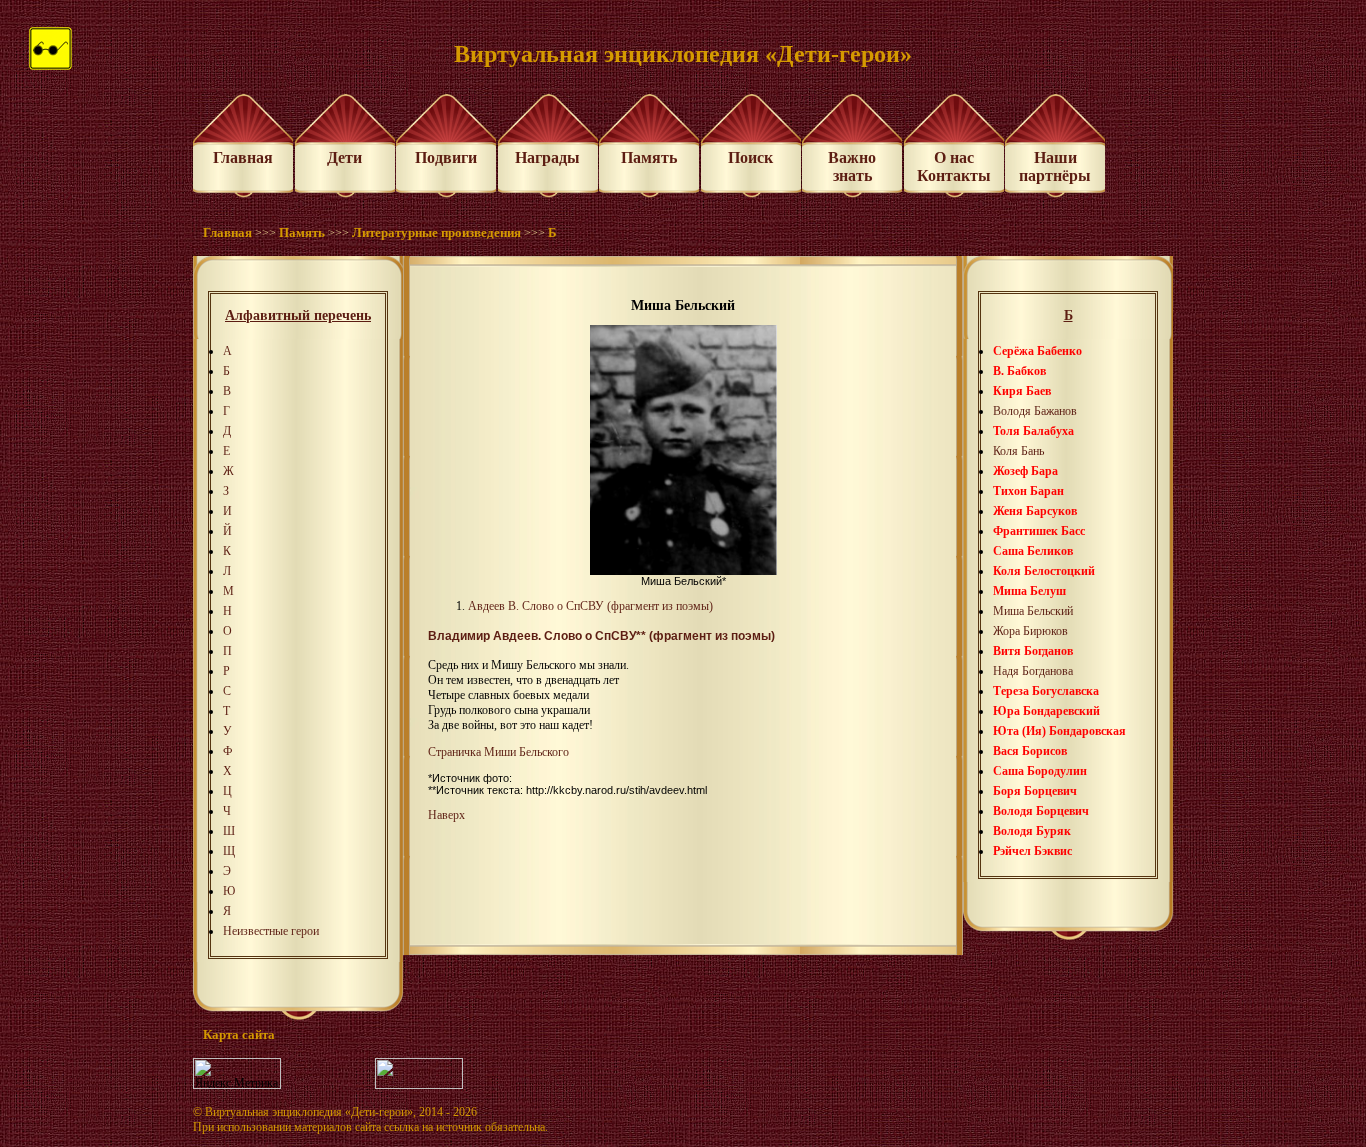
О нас (954, 157)
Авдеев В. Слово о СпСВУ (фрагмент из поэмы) (590, 606)
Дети (344, 157)
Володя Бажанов (1035, 411)
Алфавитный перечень (298, 315)
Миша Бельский (1033, 611)
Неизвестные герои (271, 931)
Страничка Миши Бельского (498, 752)
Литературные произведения (436, 232)
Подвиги (446, 157)
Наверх (446, 815)
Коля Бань (1018, 451)
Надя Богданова (1033, 671)
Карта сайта (239, 1034)
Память (649, 157)
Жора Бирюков (1030, 631)
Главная (243, 157)
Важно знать (852, 166)
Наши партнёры (1055, 166)
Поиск (750, 157)
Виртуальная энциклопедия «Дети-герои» (309, 1112)
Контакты (954, 175)
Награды (547, 157)
